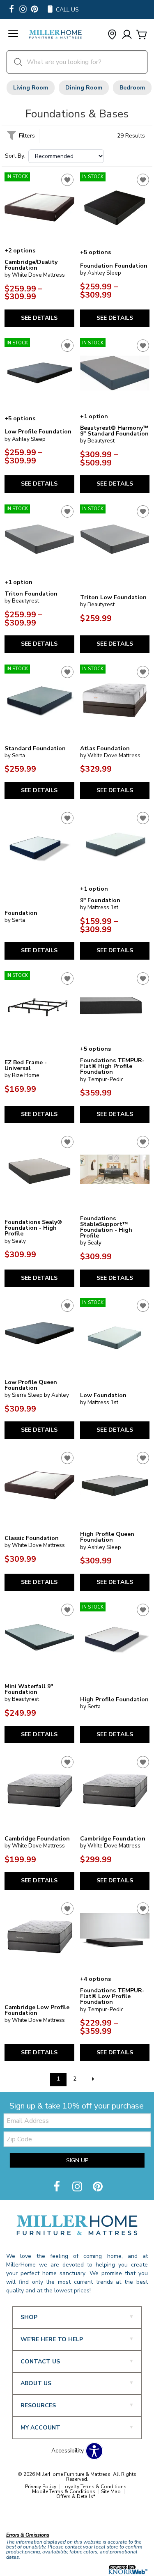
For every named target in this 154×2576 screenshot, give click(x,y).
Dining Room (84, 88)
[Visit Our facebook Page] (11, 10)
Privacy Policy (41, 2487)
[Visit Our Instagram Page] (78, 2187)
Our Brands (22, 2517)
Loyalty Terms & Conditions (94, 2487)
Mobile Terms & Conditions (64, 2491)
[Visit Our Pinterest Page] (98, 2187)
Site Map (111, 2491)
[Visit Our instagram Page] (23, 10)
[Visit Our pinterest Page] (34, 10)
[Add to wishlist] (67, 180)
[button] (13, 35)
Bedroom (132, 88)
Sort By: (15, 156)
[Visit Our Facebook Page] (57, 2187)
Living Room (31, 88)
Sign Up (77, 2160)
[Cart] (142, 35)
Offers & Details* (76, 2496)
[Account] (127, 35)
